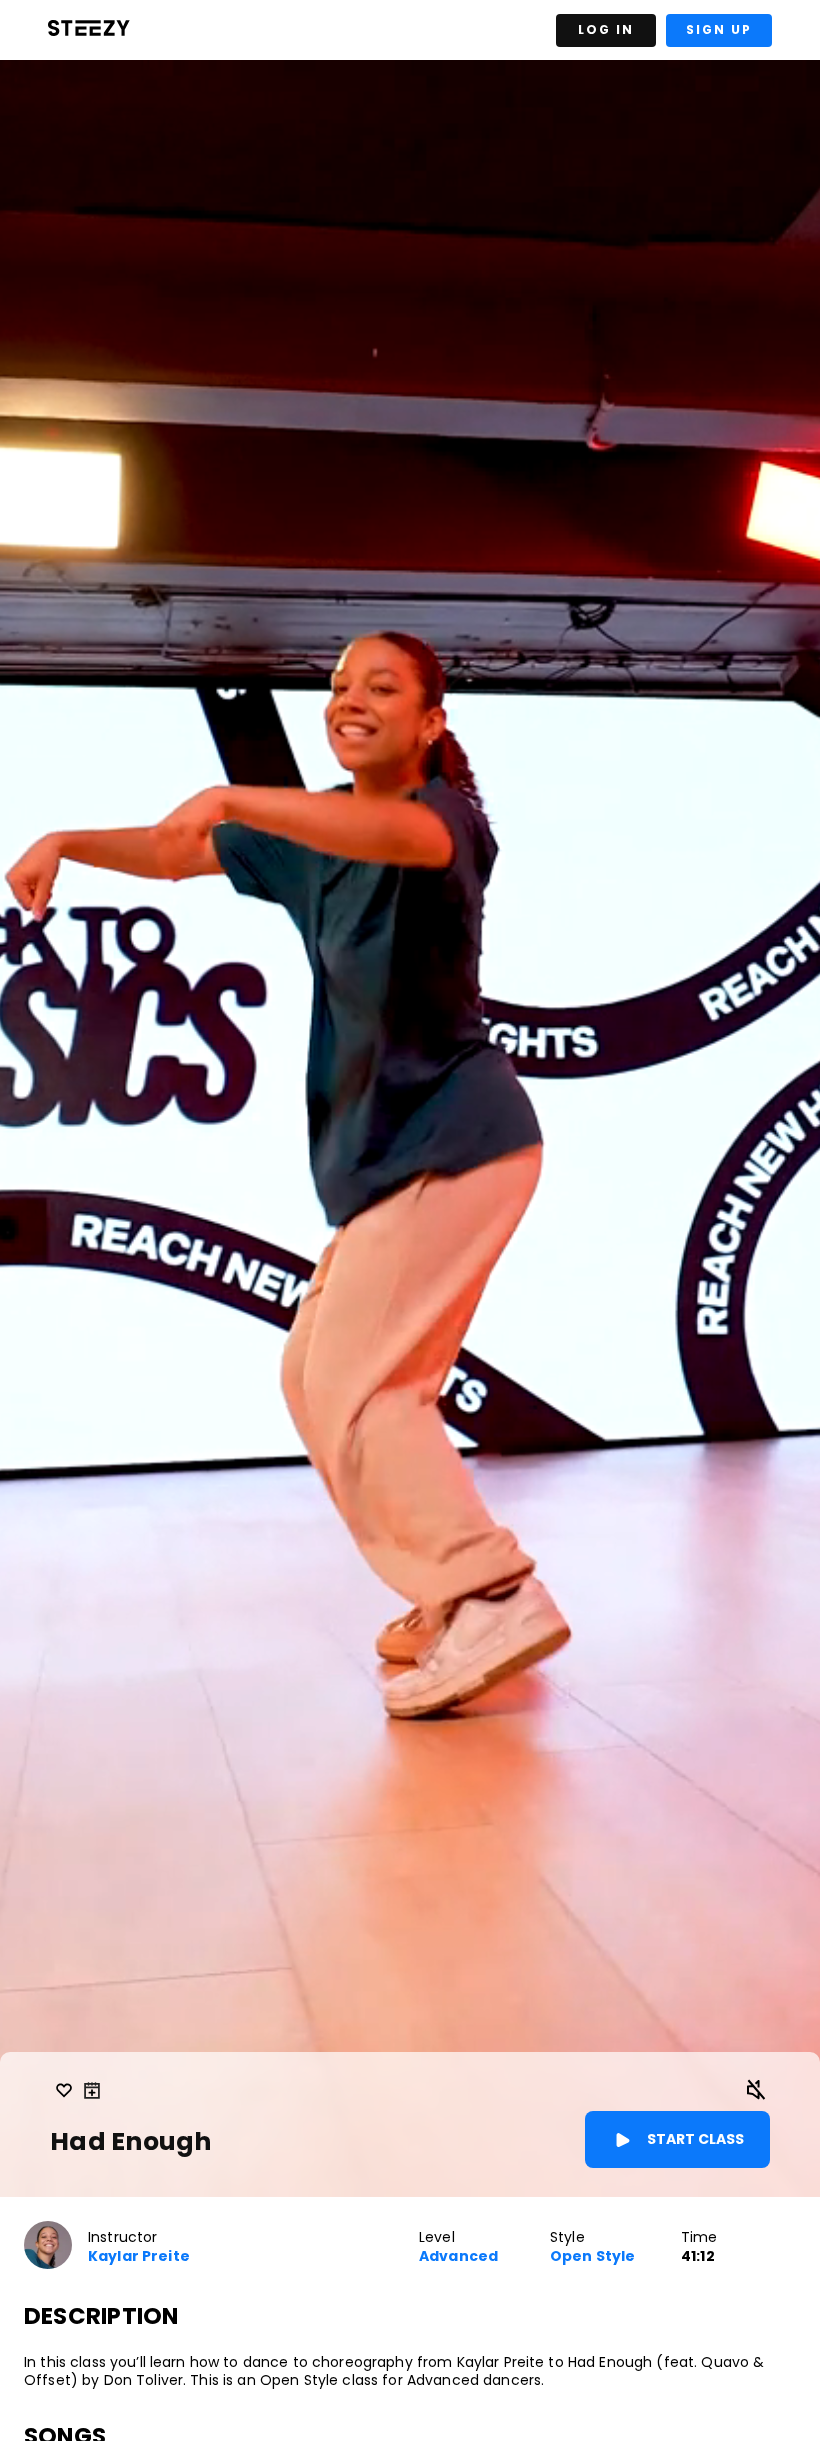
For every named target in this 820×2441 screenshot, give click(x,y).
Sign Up (719, 29)
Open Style (592, 2256)
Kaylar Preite (139, 2256)
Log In (606, 29)
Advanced (458, 2256)
